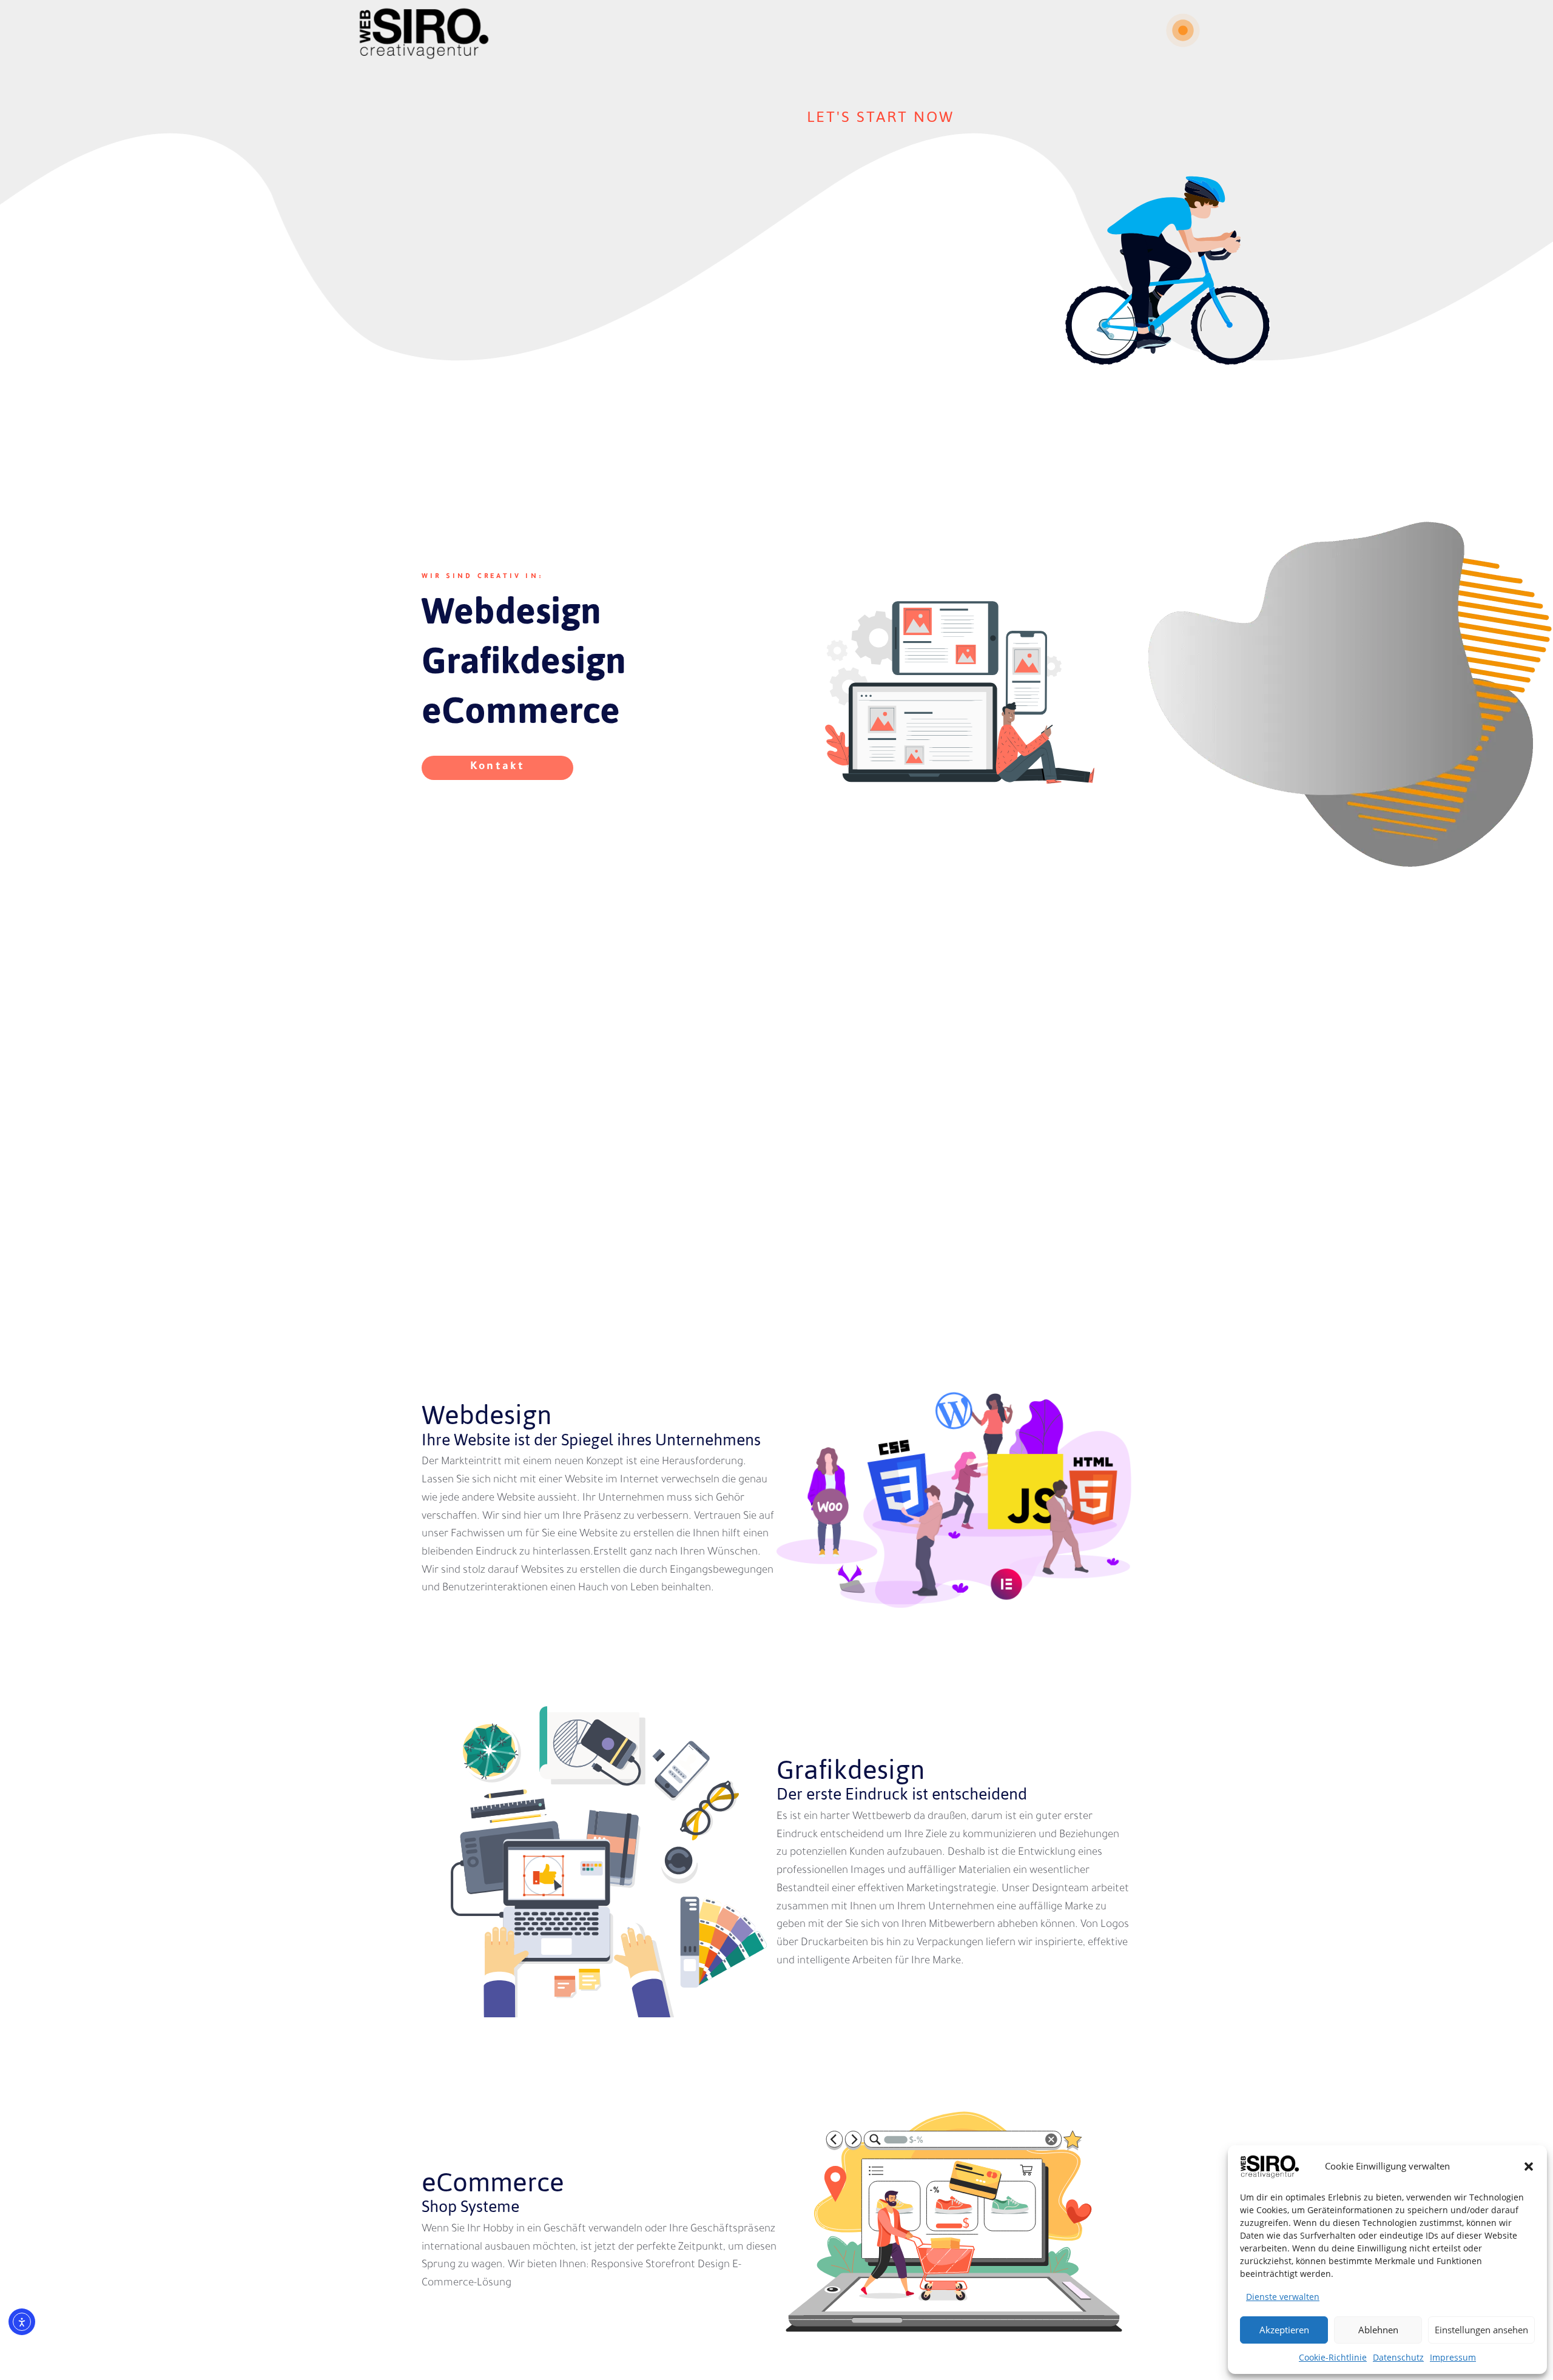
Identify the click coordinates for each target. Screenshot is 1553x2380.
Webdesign (511, 611)
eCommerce (521, 710)
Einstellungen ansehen (1481, 2330)
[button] (1529, 2167)
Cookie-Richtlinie (1333, 2357)
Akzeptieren (1284, 2330)
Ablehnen (1378, 2330)
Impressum (1453, 2357)
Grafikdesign (524, 661)
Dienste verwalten (1283, 2297)
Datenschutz (1398, 2357)
